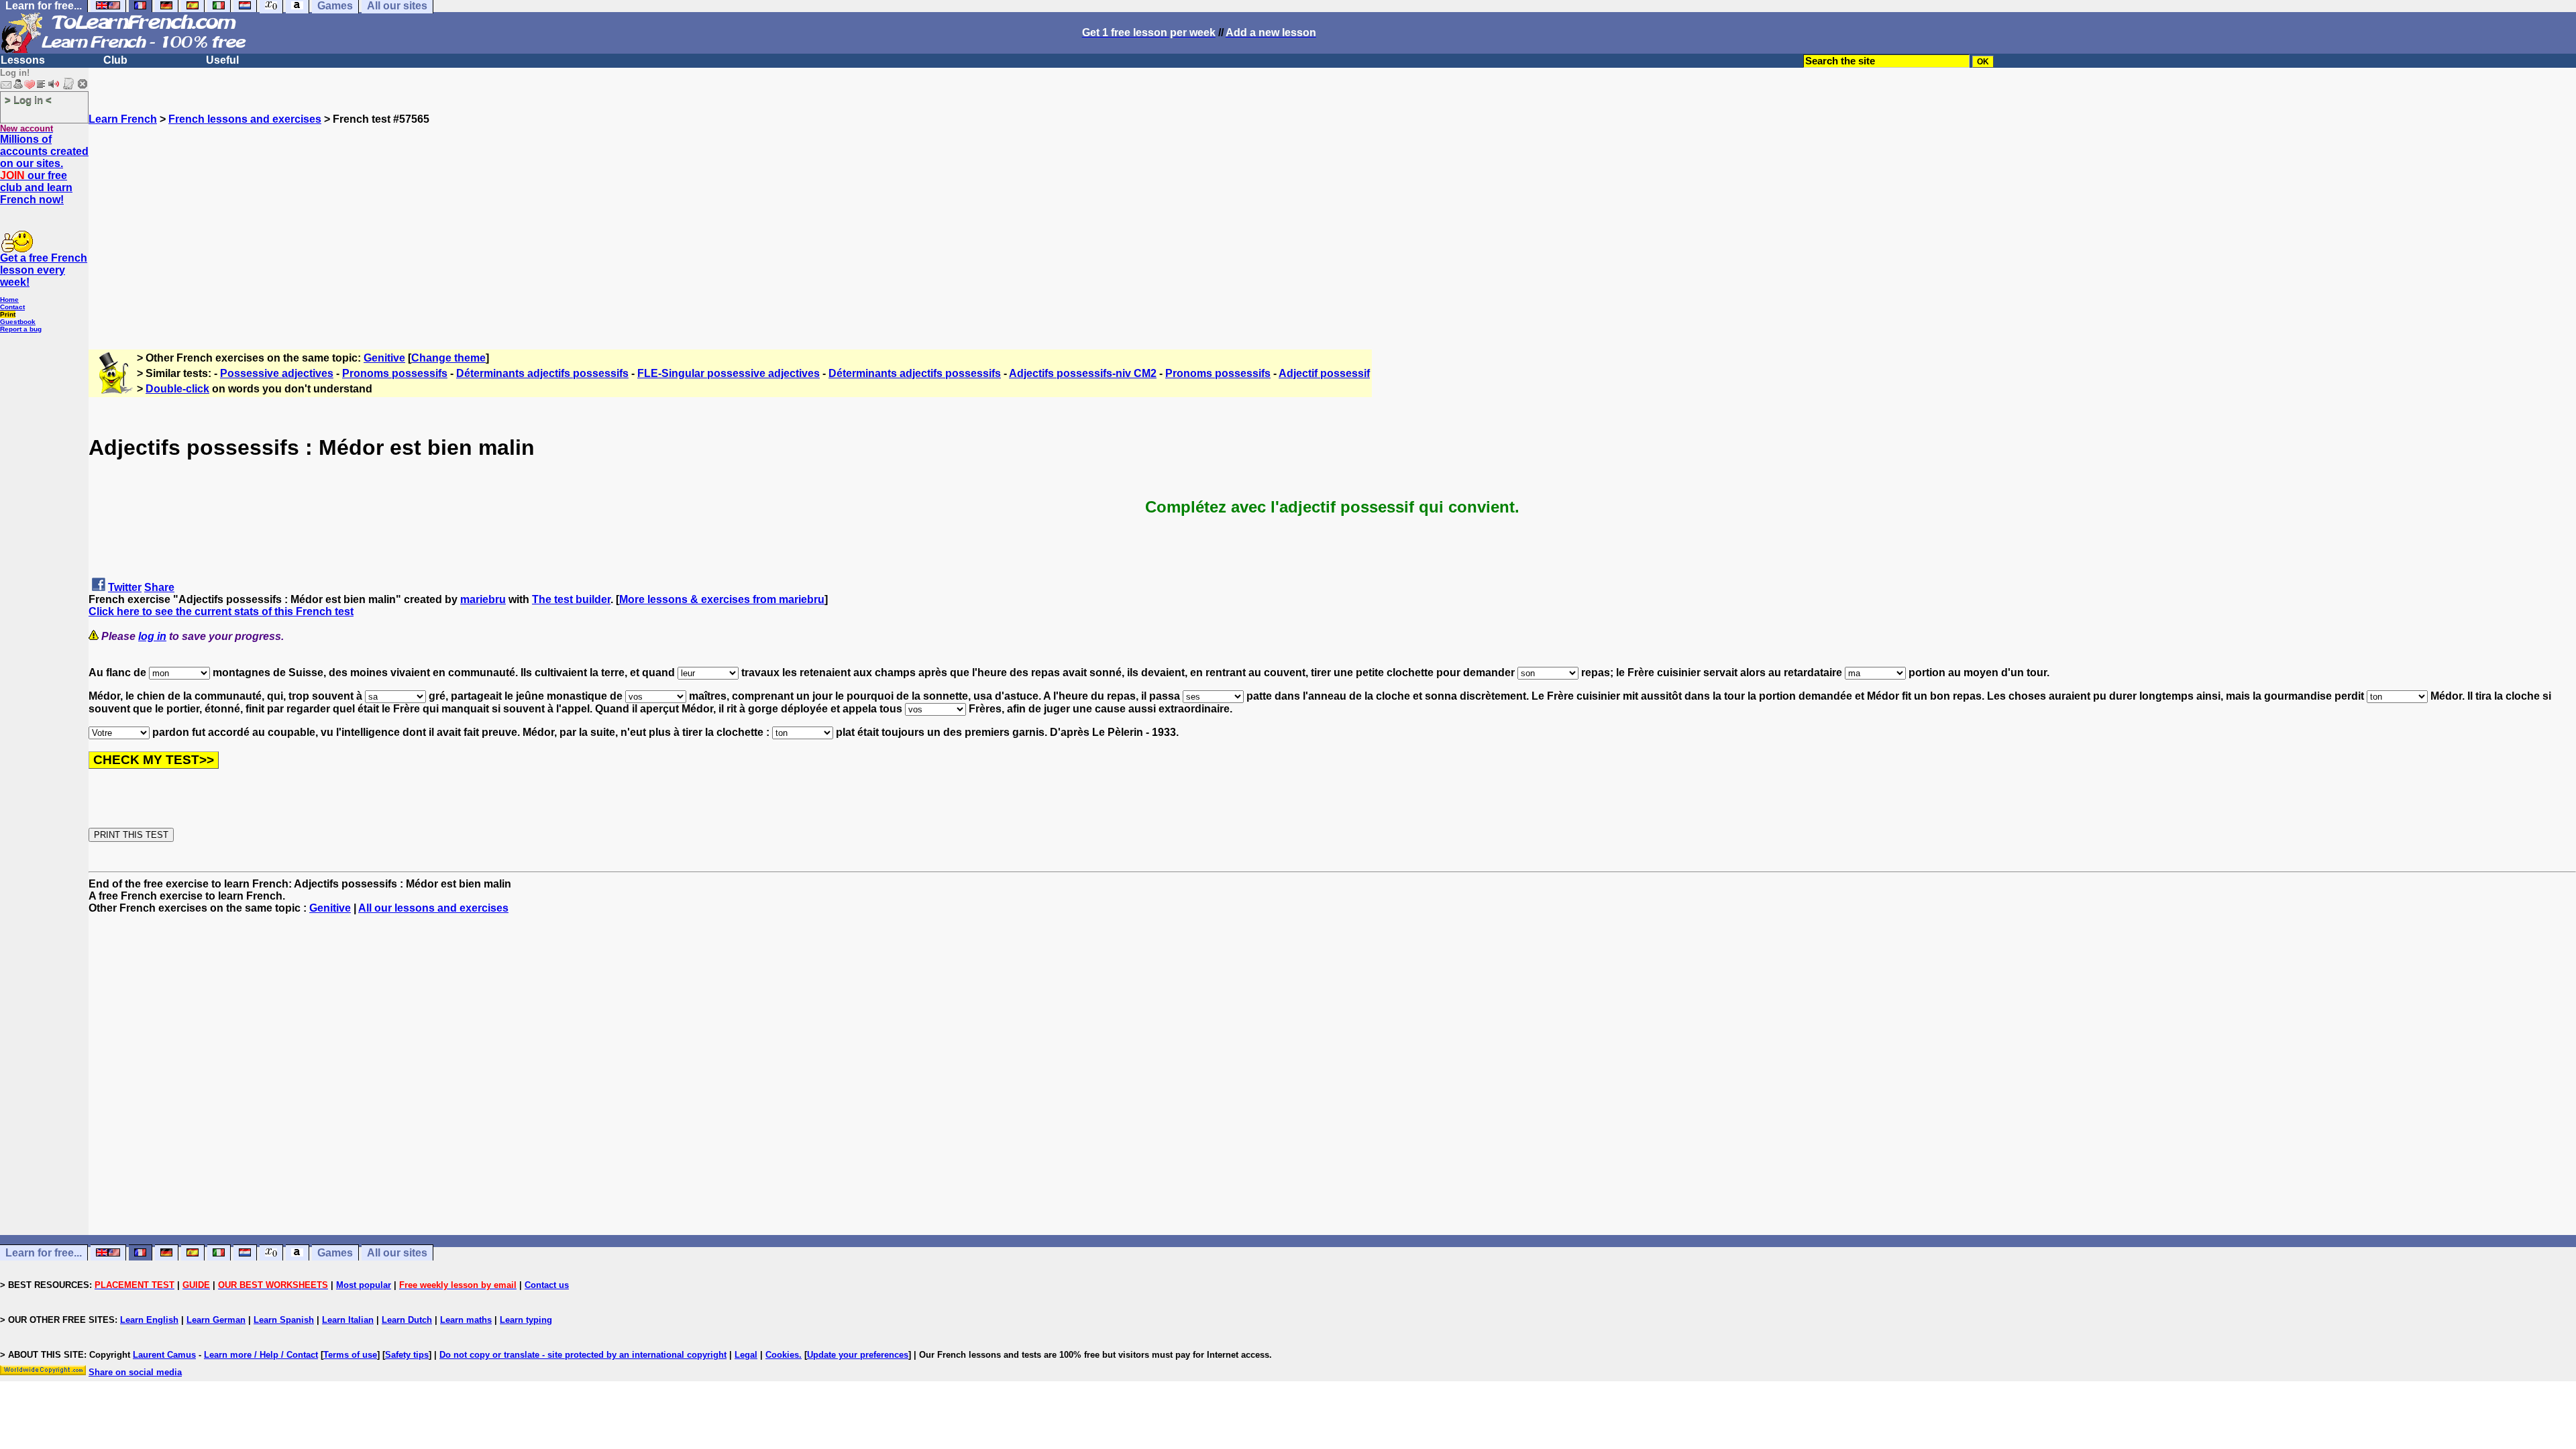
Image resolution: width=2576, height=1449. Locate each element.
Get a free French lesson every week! (44, 270)
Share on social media (135, 1372)
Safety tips (407, 1355)
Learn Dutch (407, 1320)
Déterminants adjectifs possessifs (542, 373)
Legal (746, 1355)
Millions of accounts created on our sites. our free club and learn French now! (44, 169)
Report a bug (21, 329)
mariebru (483, 599)
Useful (222, 60)
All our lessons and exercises (433, 908)
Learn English (149, 1320)
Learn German (216, 1320)
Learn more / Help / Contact (261, 1355)
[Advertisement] (1332, 219)
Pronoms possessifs (395, 373)
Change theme (448, 358)
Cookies (782, 1355)
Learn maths (466, 1320)
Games (335, 1253)
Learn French (123, 119)
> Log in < (28, 100)
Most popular (364, 1285)
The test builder (571, 599)
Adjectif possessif (1324, 373)
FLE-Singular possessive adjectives (729, 373)
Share (159, 587)
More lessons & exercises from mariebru (722, 599)
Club (115, 60)
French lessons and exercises (245, 119)
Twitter (125, 587)
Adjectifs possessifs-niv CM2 (1083, 373)
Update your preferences (858, 1355)
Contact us (547, 1285)
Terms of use (350, 1355)
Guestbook (18, 322)
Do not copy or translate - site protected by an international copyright (583, 1355)
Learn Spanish (284, 1320)
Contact (12, 307)
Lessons (23, 60)
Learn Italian (348, 1320)
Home (9, 300)
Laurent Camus (164, 1355)
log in (152, 636)
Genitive (384, 358)
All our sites (397, 1253)
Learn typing (526, 1320)
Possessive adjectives (277, 373)
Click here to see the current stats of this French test (221, 611)
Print (8, 314)
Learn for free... (44, 1253)
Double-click (177, 389)
